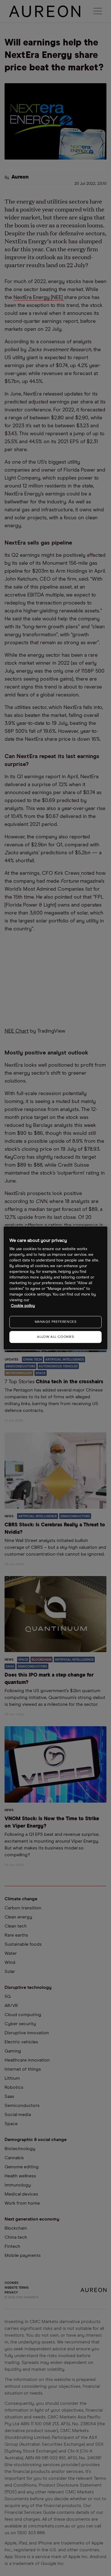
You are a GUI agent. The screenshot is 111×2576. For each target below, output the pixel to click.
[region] (56, 1288)
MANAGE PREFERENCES (56, 1322)
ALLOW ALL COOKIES (55, 1337)
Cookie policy (23, 1306)
